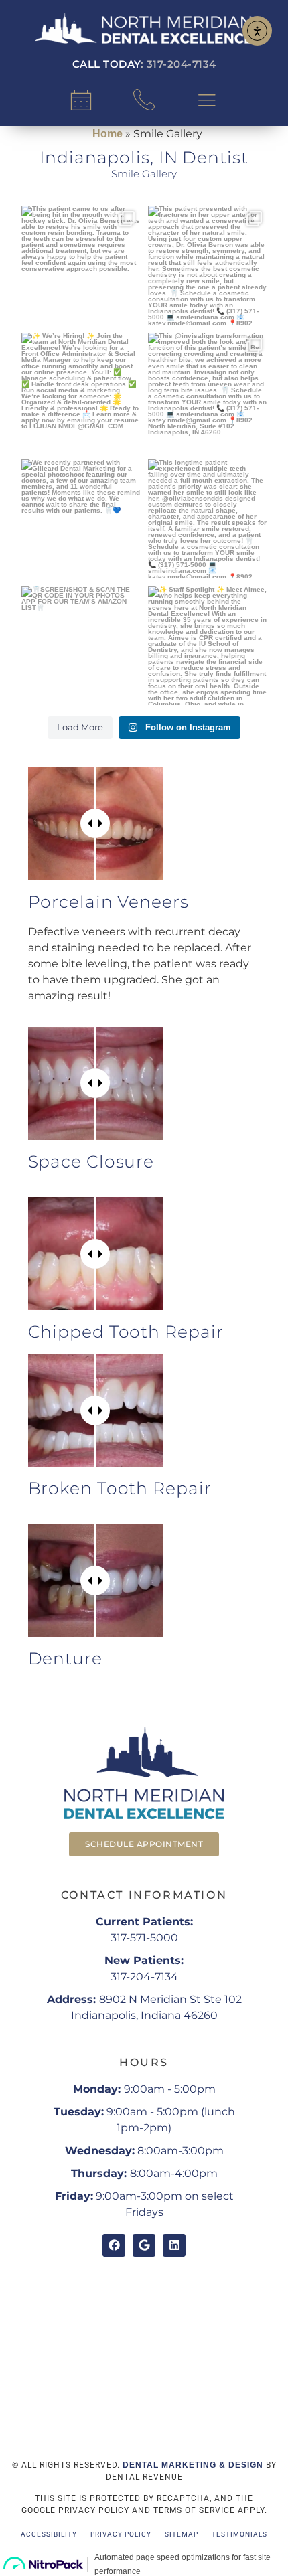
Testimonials (239, 2534)
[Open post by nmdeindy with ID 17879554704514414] (208, 646)
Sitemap (182, 2534)
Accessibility (49, 2534)
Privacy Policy (121, 2534)
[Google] (144, 2245)
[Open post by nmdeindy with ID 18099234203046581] (81, 392)
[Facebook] (114, 2245)
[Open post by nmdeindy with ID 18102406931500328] (208, 392)
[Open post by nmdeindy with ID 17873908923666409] (208, 265)
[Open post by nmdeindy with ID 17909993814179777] (81, 646)
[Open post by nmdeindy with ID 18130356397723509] (81, 265)
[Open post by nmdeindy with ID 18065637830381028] (208, 519)
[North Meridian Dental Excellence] (144, 28)
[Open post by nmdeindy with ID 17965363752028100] (81, 519)
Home (107, 134)
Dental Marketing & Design (193, 2465)
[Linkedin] (174, 2245)
